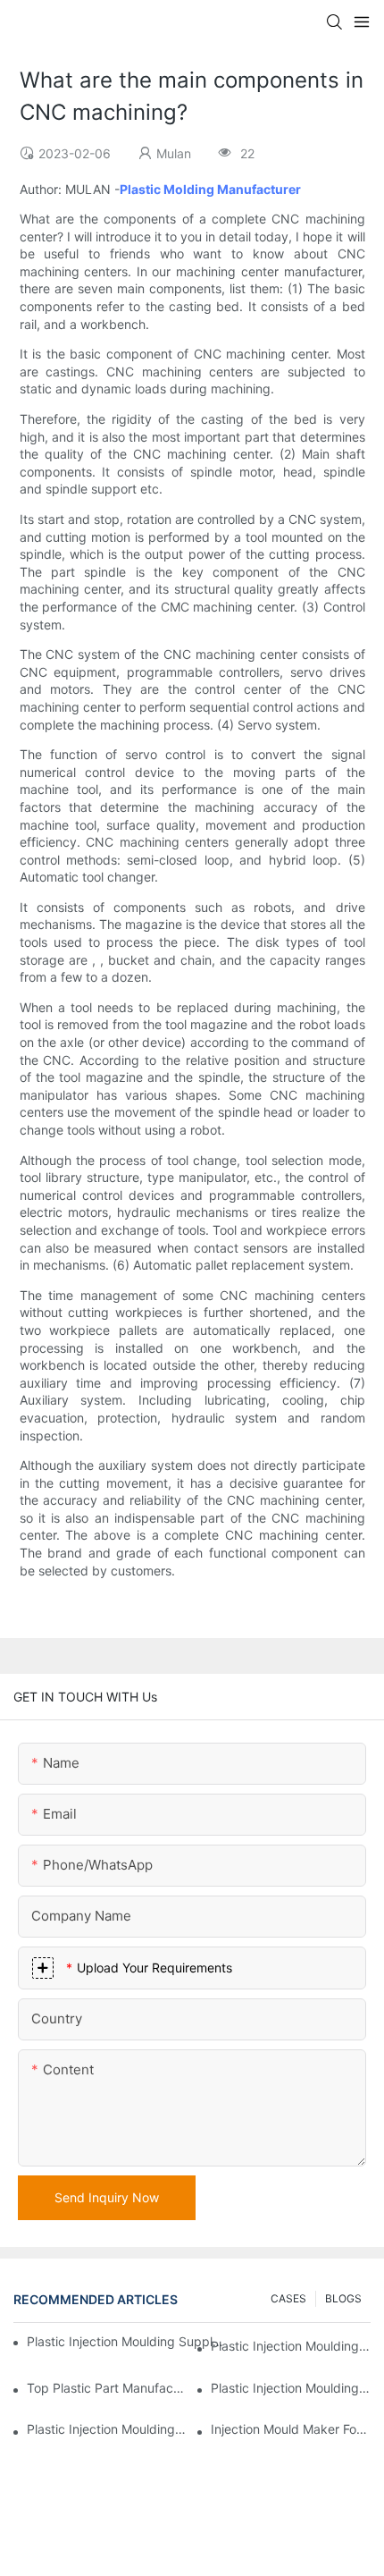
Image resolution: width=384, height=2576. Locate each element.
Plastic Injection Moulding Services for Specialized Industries (107, 2429)
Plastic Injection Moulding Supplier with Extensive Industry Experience (126, 2341)
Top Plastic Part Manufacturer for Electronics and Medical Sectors (107, 2388)
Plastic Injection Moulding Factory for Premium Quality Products (291, 2346)
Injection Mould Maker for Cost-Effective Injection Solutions (291, 2429)
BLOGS (343, 2298)
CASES (288, 2298)
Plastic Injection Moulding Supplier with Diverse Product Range (291, 2388)
